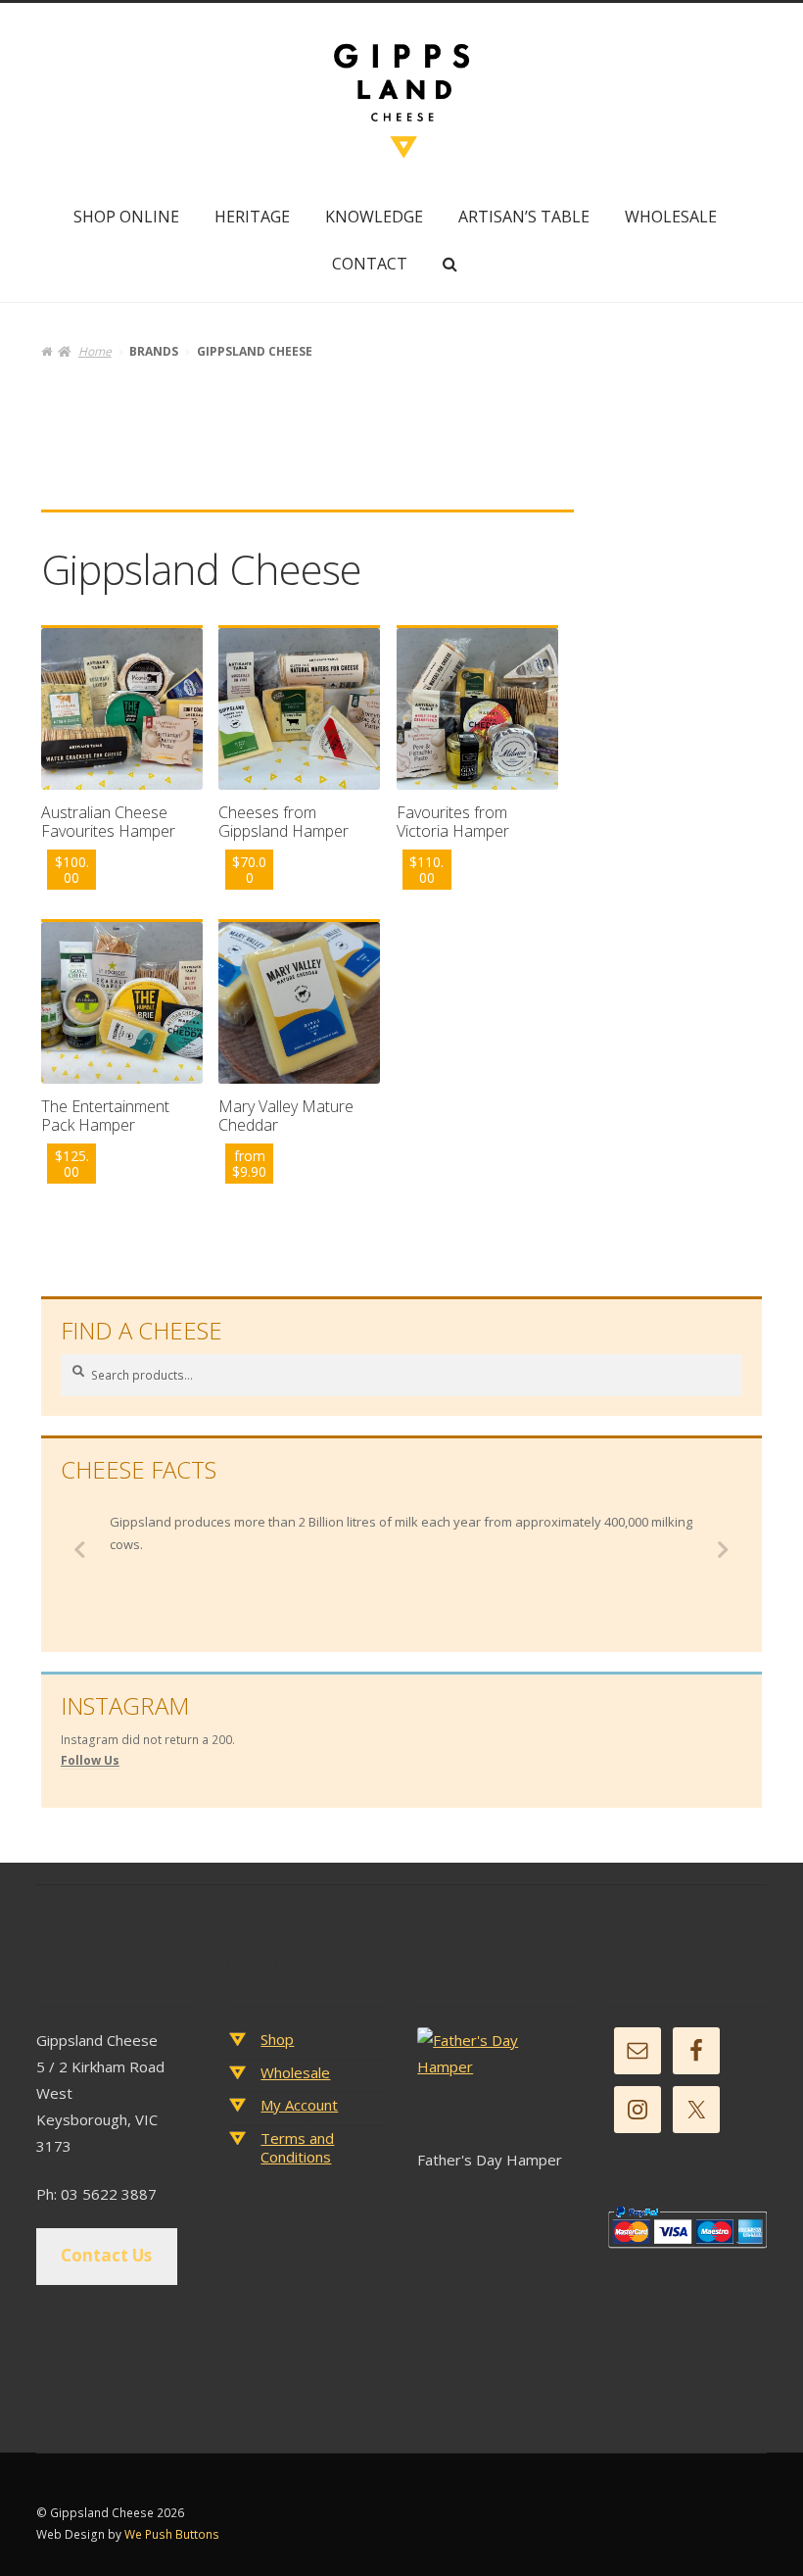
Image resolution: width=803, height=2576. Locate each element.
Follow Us (90, 1760)
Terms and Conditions (297, 2148)
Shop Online (126, 217)
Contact (370, 264)
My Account (299, 2105)
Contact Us (106, 2255)
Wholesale (671, 217)
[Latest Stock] (496, 2087)
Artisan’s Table (524, 217)
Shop (277, 2039)
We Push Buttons (172, 2534)
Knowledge (374, 217)
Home (94, 351)
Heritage (252, 217)
